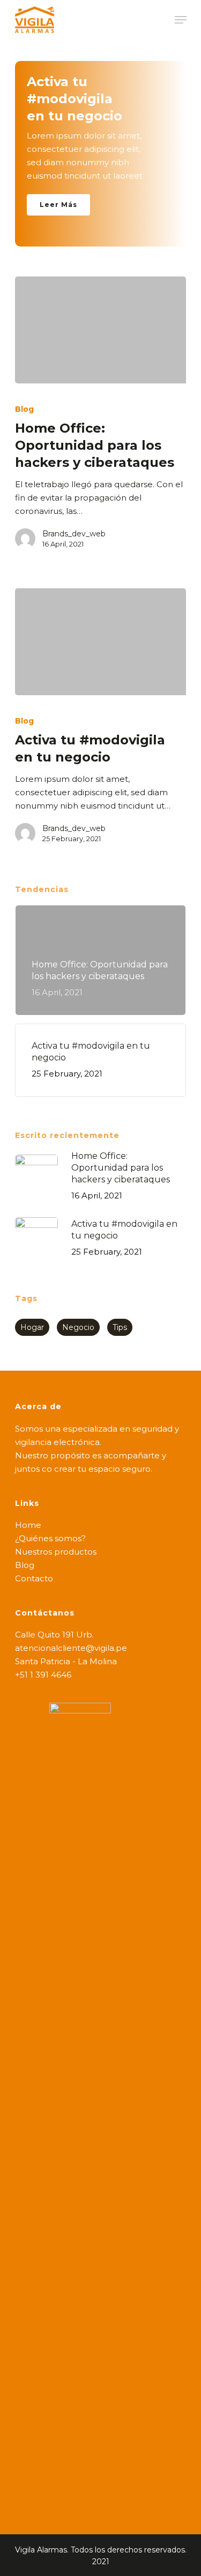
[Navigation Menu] (181, 20)
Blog (24, 409)
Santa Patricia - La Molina (66, 1661)
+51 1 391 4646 (43, 1675)
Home (28, 1525)
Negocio (78, 1327)
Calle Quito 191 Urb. (54, 1635)
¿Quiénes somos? (50, 1538)
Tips (120, 1327)
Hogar (32, 1327)
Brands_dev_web (74, 534)
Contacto (34, 1578)
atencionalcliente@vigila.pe (71, 1648)
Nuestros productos (56, 1552)
